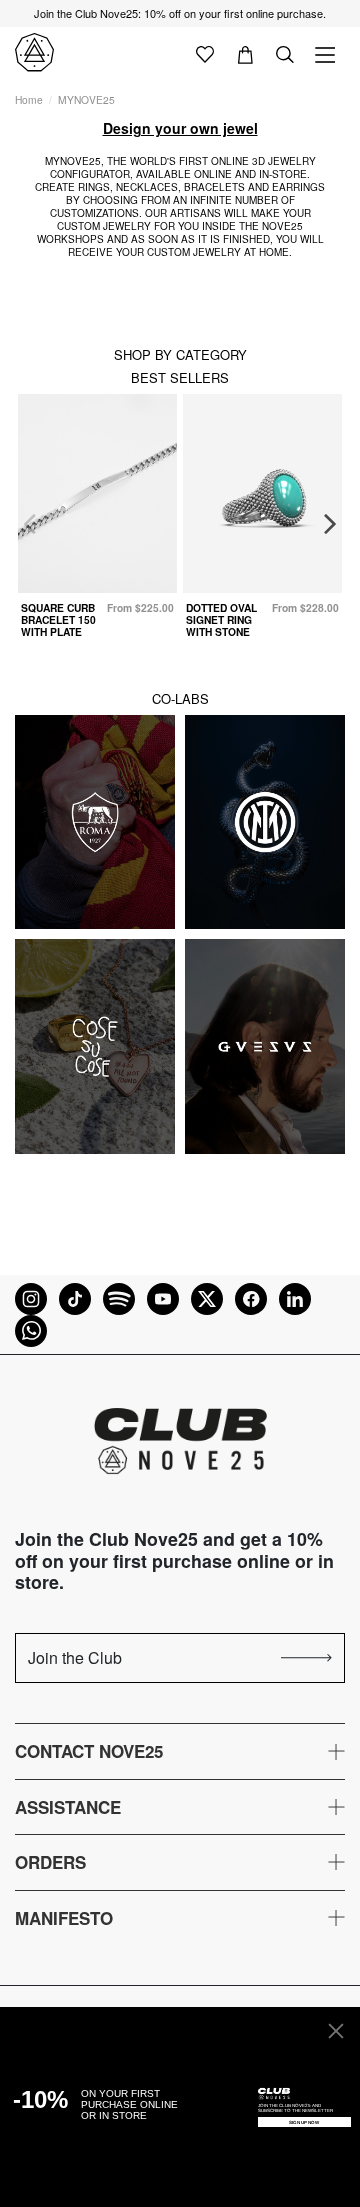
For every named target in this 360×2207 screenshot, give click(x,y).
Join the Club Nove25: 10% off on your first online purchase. (180, 13)
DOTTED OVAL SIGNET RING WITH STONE (221, 620)
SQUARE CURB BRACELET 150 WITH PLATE (58, 620)
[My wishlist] (205, 53)
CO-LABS (180, 698)
